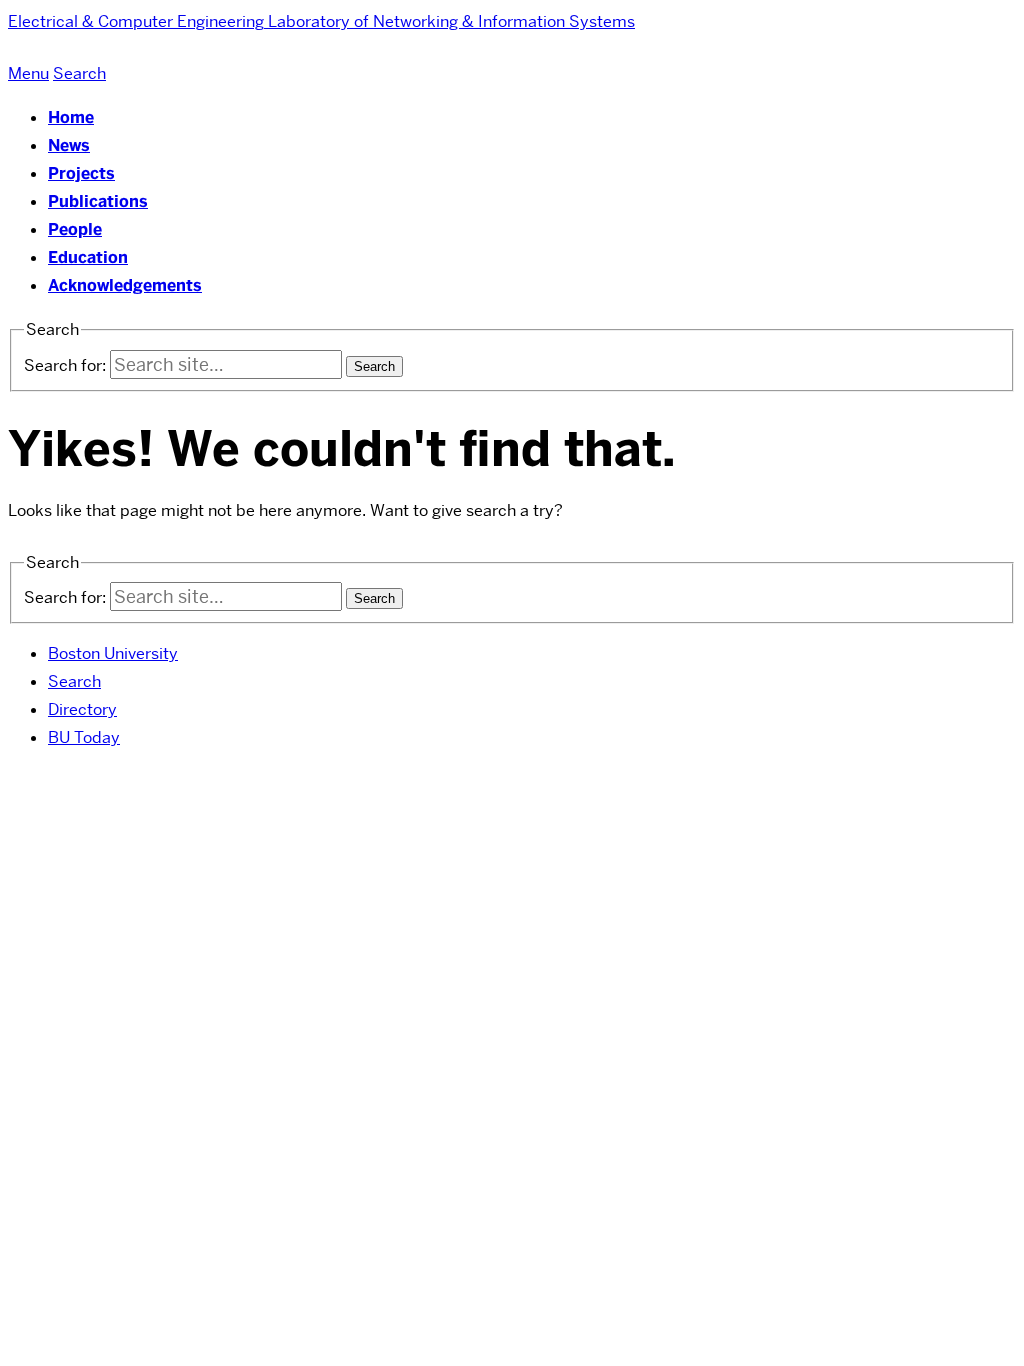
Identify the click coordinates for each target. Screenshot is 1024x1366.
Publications (98, 201)
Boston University (113, 653)
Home (71, 117)
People (75, 229)
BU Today (84, 737)
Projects (81, 173)
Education (88, 257)
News (69, 145)
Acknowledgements (125, 285)
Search (74, 681)
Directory (82, 709)
